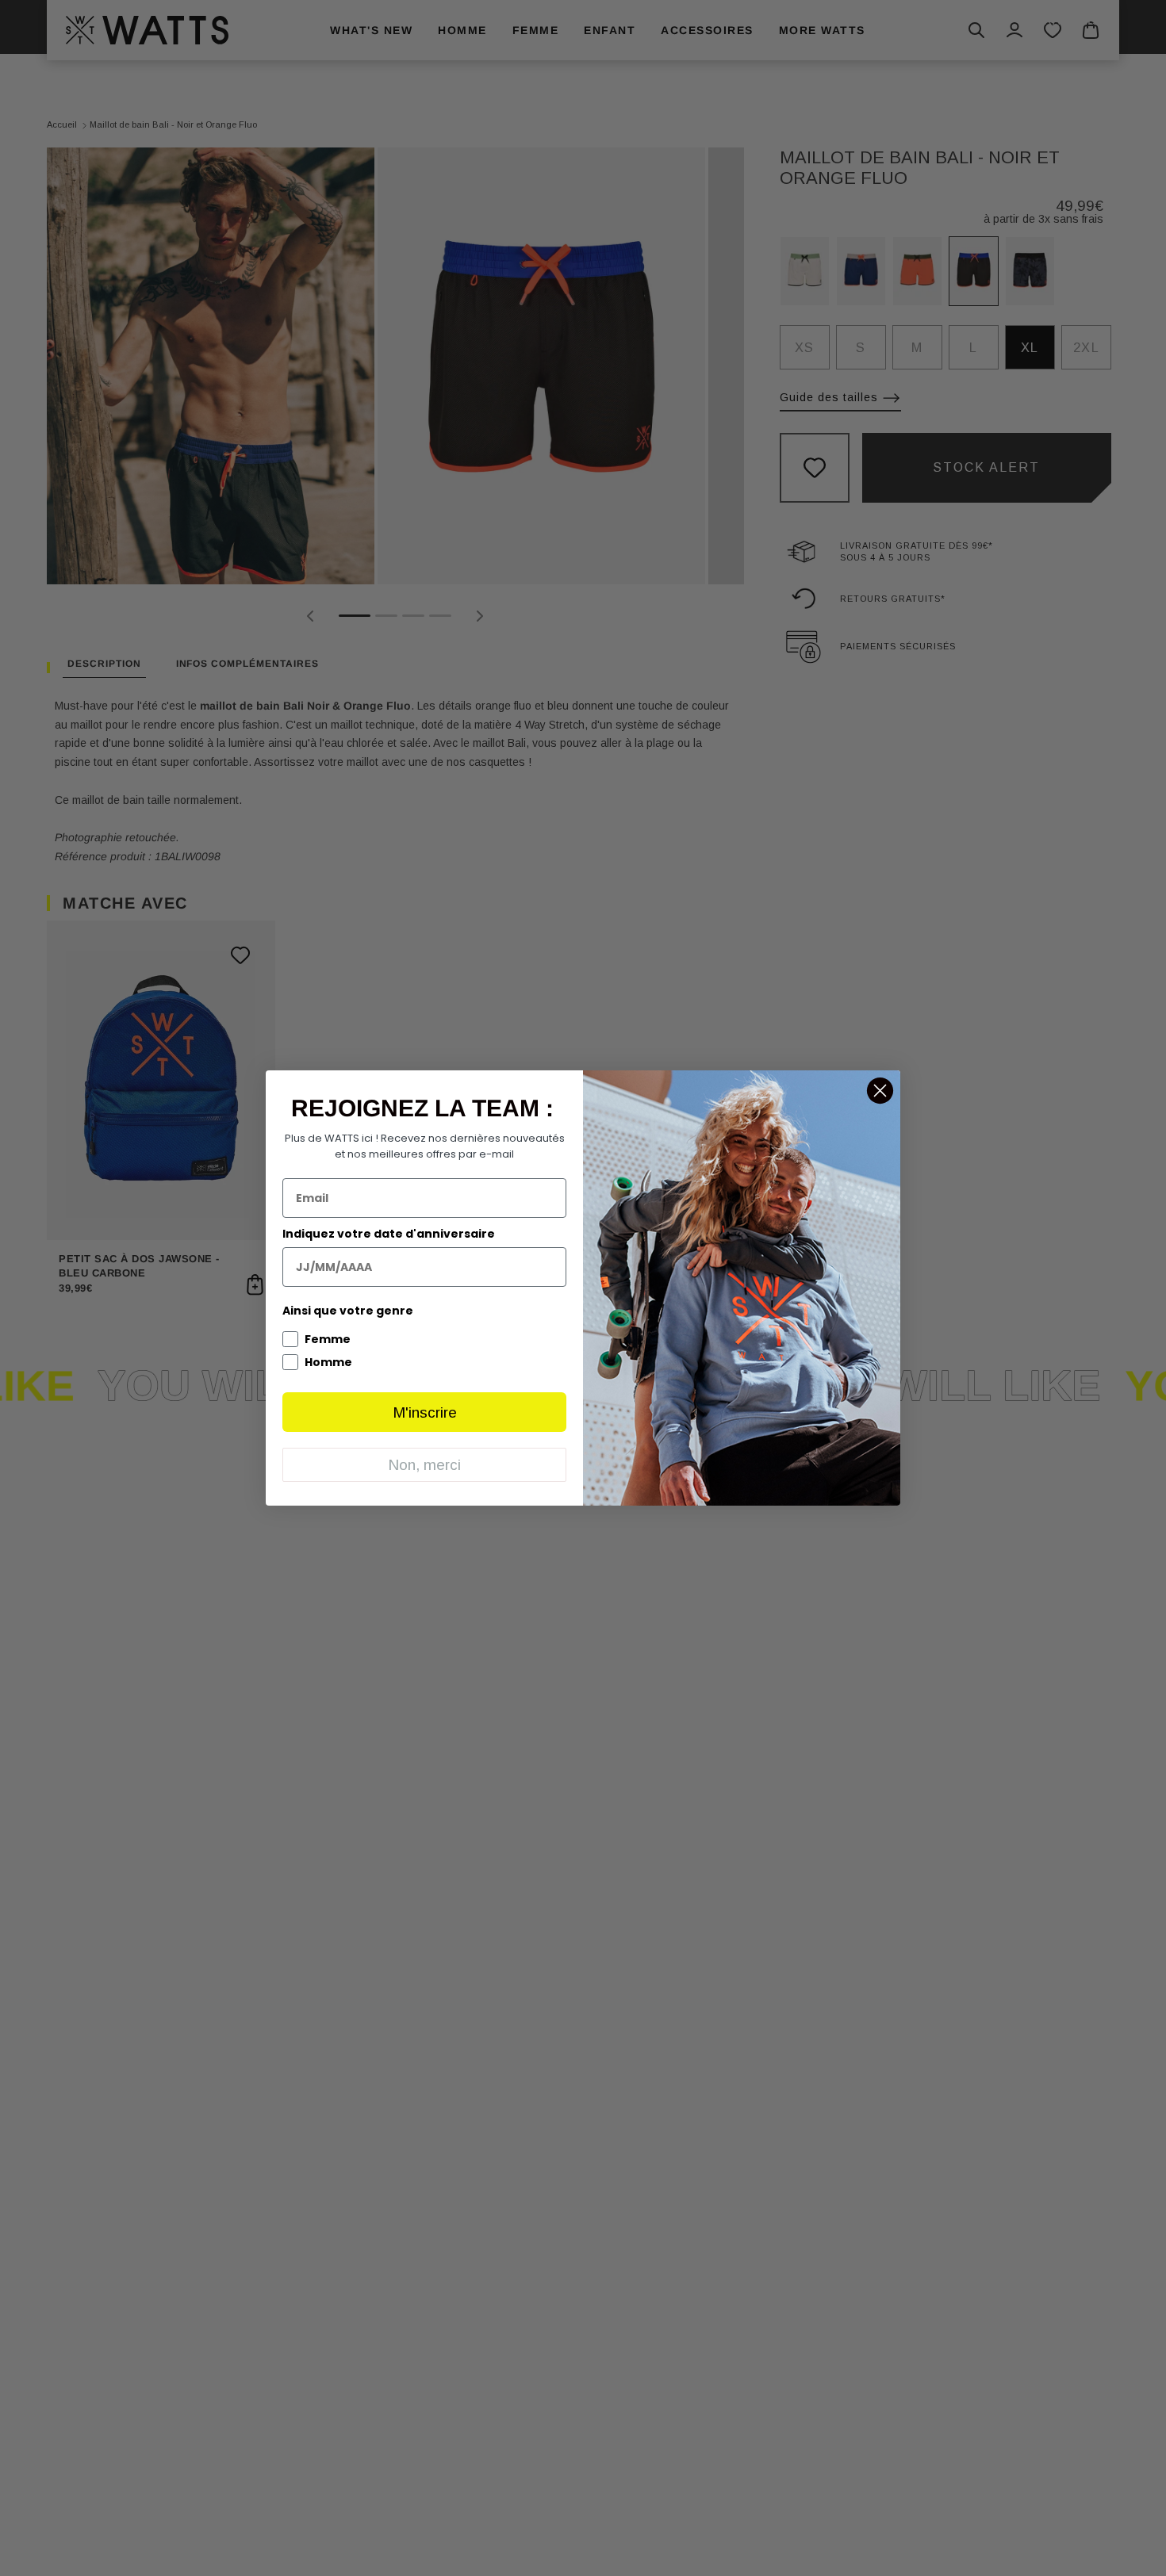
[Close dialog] (880, 1091)
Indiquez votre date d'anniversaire (389, 1234)
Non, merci (424, 1465)
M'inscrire (425, 1412)
